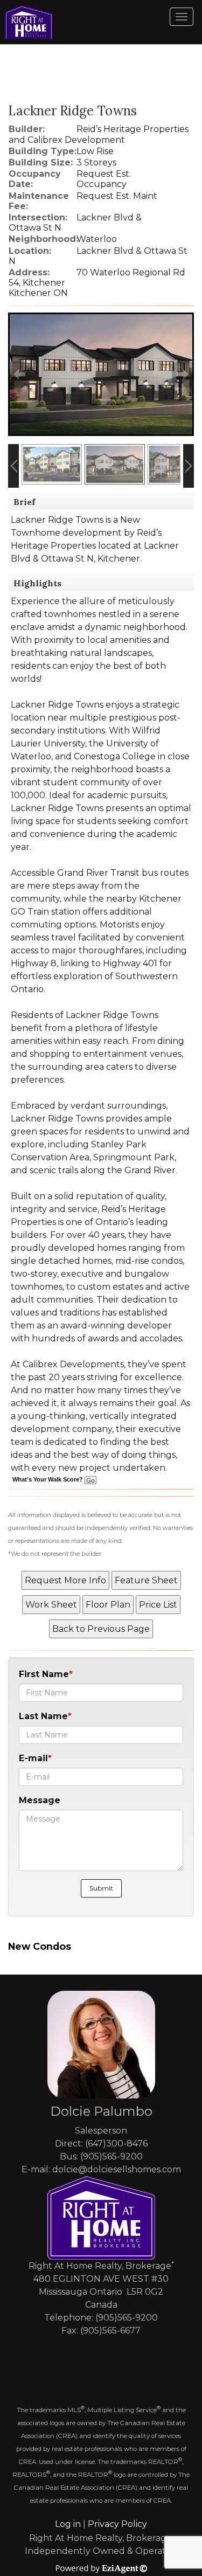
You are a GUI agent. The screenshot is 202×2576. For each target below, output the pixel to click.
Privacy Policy (117, 2524)
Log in (68, 2524)
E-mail (33, 1758)
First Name (44, 1674)
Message (40, 1800)
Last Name (43, 1716)
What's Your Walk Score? (48, 1479)
